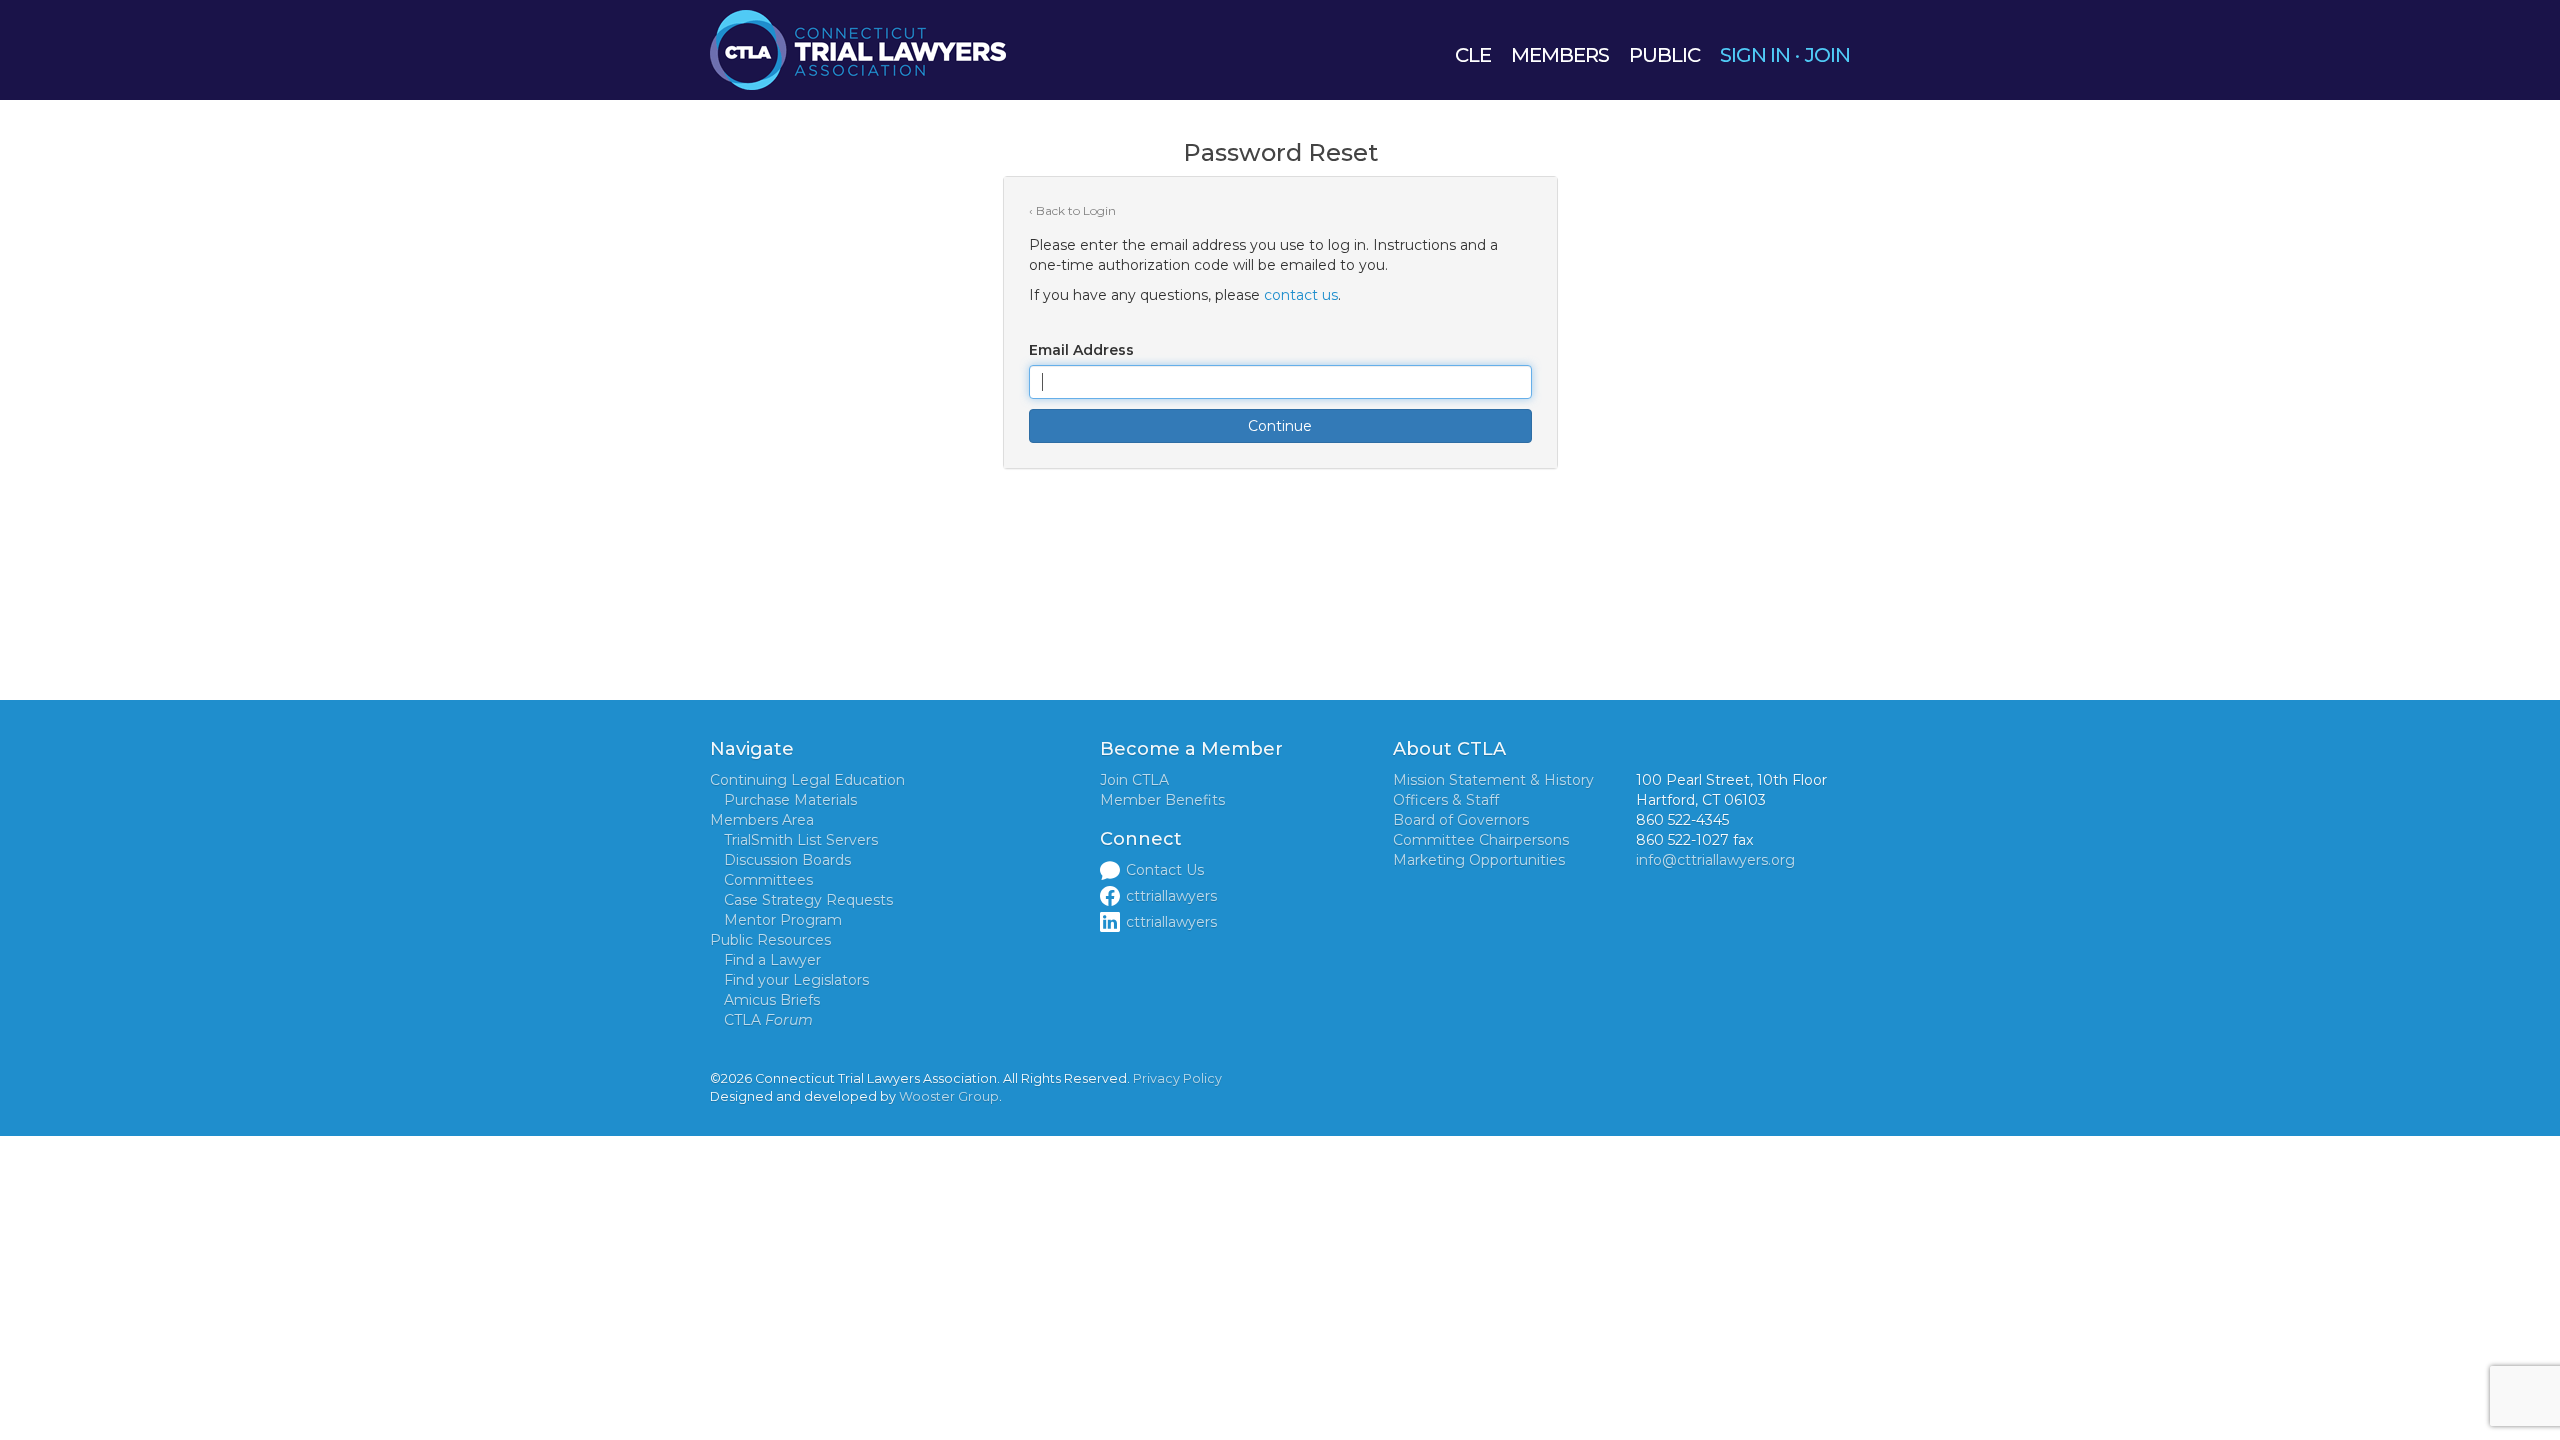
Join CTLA (1134, 780)
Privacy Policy (1177, 1078)
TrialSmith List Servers (801, 840)
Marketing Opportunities (1479, 860)
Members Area (762, 820)
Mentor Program (783, 920)
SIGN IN (1755, 55)
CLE (1473, 55)
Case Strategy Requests (808, 900)
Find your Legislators (796, 980)
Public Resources (770, 940)
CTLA (768, 1020)
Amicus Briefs (772, 1000)
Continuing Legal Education (807, 780)
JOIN (1827, 55)
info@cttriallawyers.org (1715, 860)
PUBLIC (1664, 55)
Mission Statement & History (1493, 780)
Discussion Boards (787, 860)
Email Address (1081, 350)
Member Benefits (1162, 800)
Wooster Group (949, 1096)
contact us (1301, 295)
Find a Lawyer (772, 960)
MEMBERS (1560, 55)
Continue (1280, 426)
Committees (768, 880)
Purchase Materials (790, 800)
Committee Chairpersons (1481, 840)
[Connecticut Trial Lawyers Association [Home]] (858, 49)
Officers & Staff (1446, 800)
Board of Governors (1461, 820)
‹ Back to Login (1072, 210)
